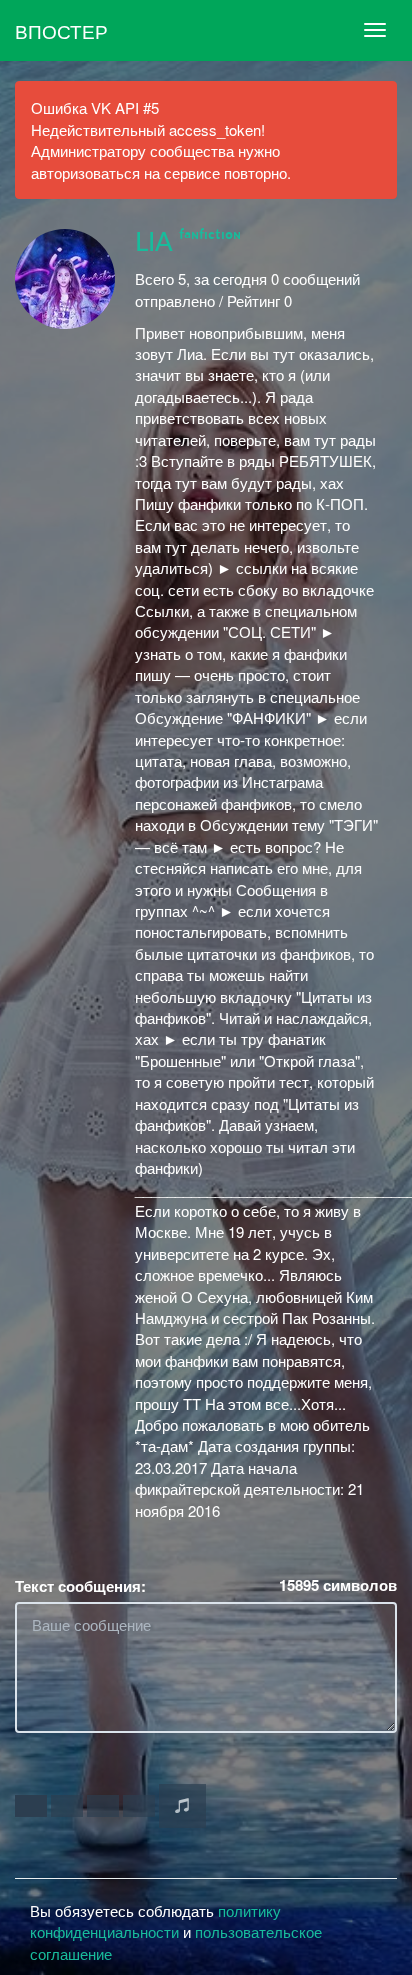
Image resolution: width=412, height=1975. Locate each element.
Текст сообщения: (80, 1586)
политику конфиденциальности (155, 1921)
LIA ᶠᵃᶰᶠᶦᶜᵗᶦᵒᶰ (188, 243)
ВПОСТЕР (61, 30)
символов (338, 1585)
